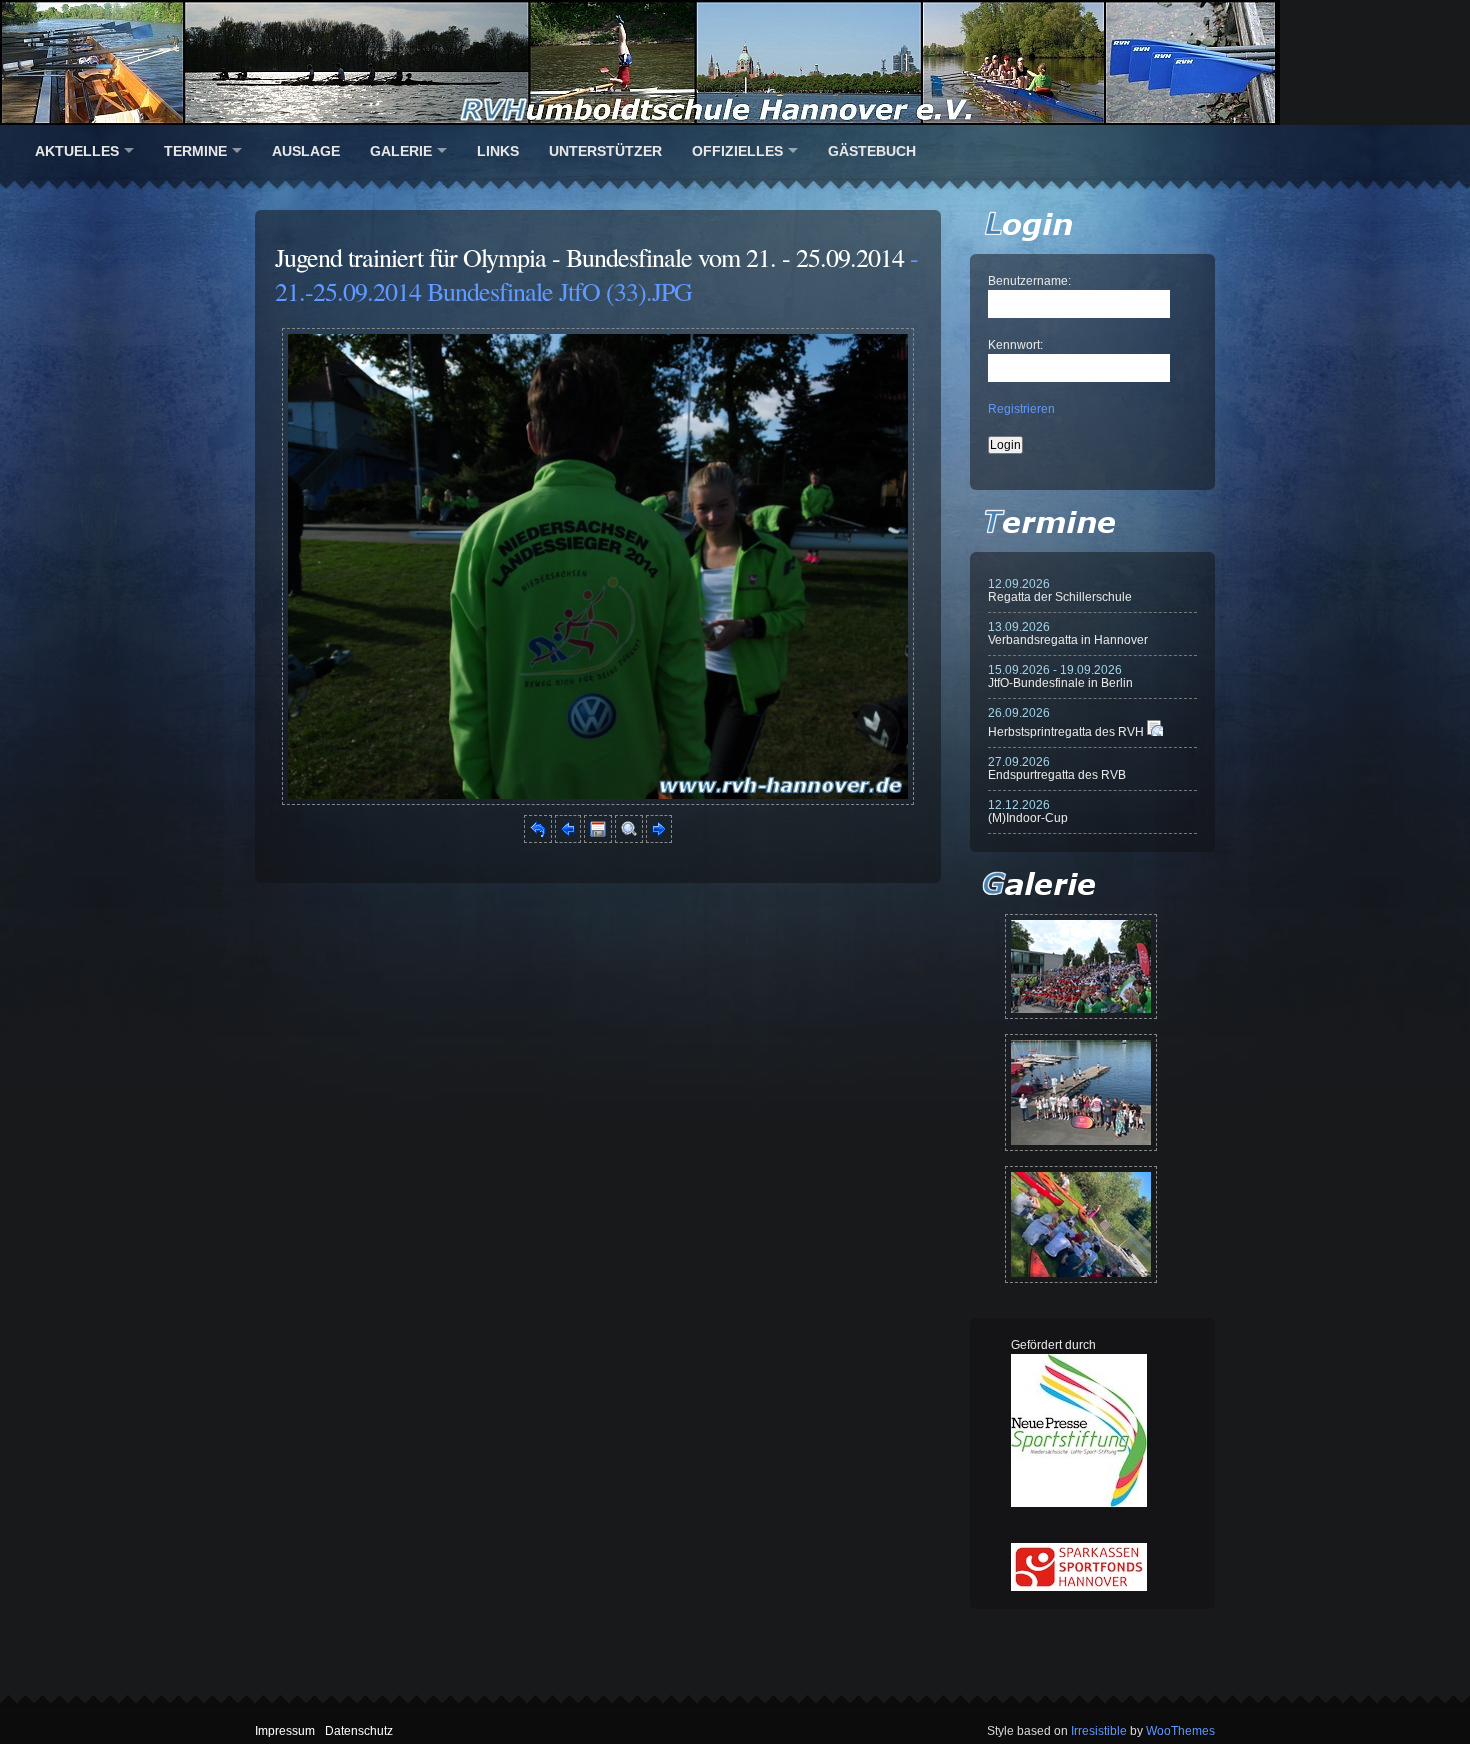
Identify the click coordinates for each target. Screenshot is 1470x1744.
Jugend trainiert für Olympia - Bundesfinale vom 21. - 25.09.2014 (589, 257)
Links (498, 151)
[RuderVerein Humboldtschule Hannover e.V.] (735, 62)
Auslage (306, 151)
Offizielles (737, 151)
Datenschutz (359, 1731)
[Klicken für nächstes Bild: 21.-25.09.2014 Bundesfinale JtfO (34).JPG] (598, 801)
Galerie (401, 151)
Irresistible (1099, 1731)
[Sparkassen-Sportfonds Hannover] (1079, 1587)
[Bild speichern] (598, 839)
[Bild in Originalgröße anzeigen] (629, 839)
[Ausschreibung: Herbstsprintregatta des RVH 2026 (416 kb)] (1155, 732)
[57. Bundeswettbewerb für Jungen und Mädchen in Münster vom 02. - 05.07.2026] (1081, 966)
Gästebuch (872, 151)
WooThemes (1180, 1731)
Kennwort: (1015, 345)
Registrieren (1021, 409)
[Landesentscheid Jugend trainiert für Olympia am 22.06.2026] (1081, 1092)
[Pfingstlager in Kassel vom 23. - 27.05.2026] (1081, 1224)
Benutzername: (1029, 281)
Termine (195, 151)
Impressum (285, 1731)
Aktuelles (77, 151)
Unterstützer (605, 151)
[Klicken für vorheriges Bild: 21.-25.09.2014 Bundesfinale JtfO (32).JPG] (568, 839)
